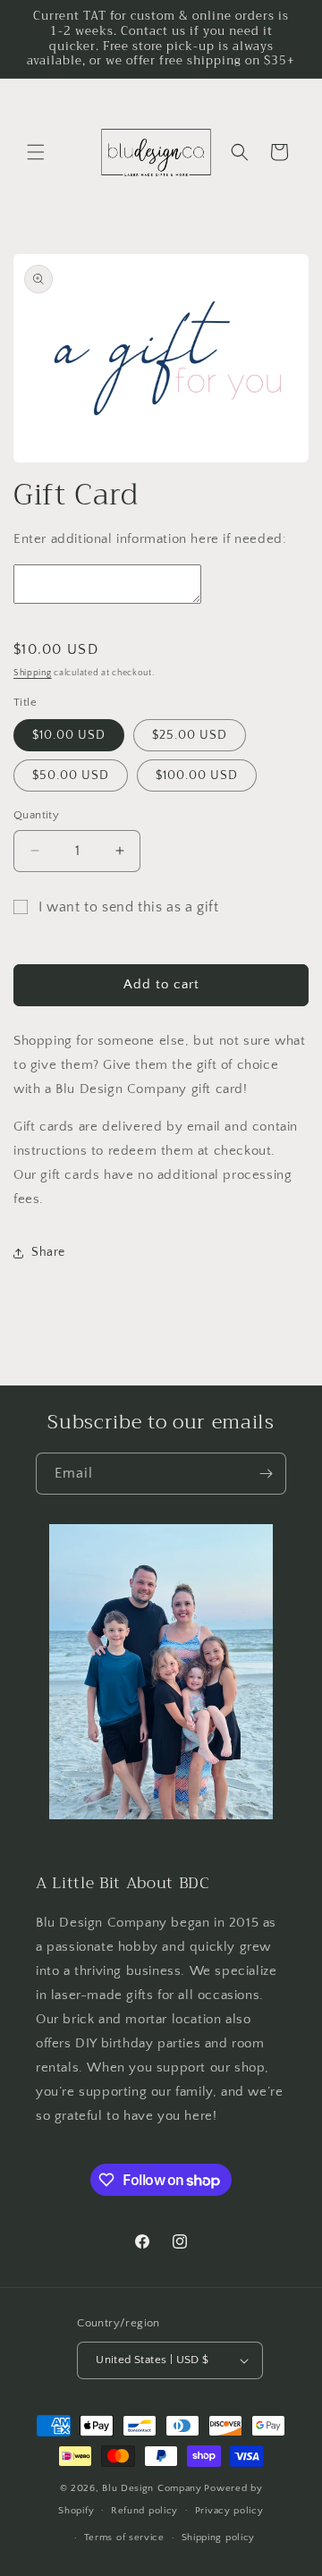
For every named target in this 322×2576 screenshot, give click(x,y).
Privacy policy (229, 2511)
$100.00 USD (197, 775)
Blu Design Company (152, 2488)
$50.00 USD (71, 775)
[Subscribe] (266, 1474)
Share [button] (48, 1252)
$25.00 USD (190, 735)
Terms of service (124, 2538)
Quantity (36, 815)
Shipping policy (219, 2538)
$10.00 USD (69, 735)
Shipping (33, 673)
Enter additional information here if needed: (150, 539)
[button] (36, 152)
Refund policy (144, 2511)
